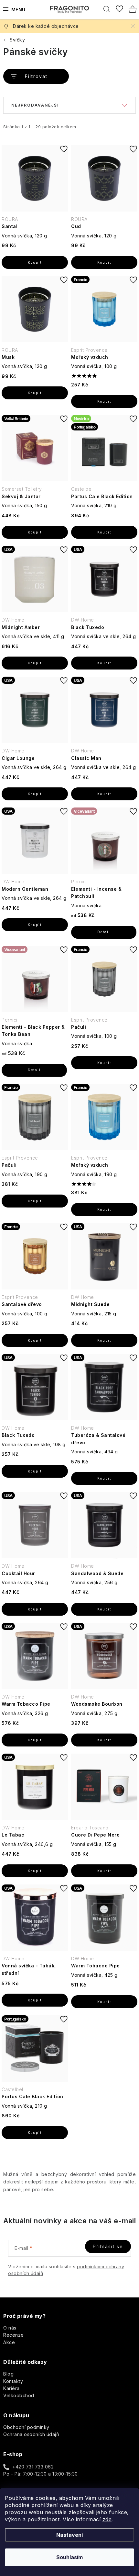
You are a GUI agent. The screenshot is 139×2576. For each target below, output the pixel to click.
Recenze (14, 2335)
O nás (10, 2328)
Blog (8, 2374)
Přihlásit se (108, 2246)
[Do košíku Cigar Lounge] (35, 794)
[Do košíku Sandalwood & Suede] (104, 1609)
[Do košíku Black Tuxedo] (104, 663)
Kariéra (11, 2388)
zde (107, 2519)
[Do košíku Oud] (104, 262)
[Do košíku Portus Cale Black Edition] (104, 532)
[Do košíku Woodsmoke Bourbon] (104, 1740)
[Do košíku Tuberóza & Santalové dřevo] (104, 1478)
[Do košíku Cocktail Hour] (35, 1609)
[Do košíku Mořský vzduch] (104, 401)
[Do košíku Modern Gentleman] (35, 925)
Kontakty (13, 2381)
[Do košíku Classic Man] (104, 794)
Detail (104, 932)
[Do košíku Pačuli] (104, 1063)
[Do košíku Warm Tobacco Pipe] (35, 1740)
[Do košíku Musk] (35, 393)
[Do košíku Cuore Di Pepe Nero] (104, 1871)
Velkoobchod (19, 2395)
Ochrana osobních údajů (31, 2434)
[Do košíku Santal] (35, 262)
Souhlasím (69, 2557)
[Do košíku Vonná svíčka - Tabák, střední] (35, 2000)
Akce (9, 2342)
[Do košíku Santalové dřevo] (35, 1340)
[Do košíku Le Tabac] (35, 1871)
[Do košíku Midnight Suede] (104, 1340)
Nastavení (69, 2535)
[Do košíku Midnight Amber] (35, 663)
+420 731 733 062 (33, 2467)
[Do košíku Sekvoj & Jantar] (35, 532)
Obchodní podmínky (26, 2427)
